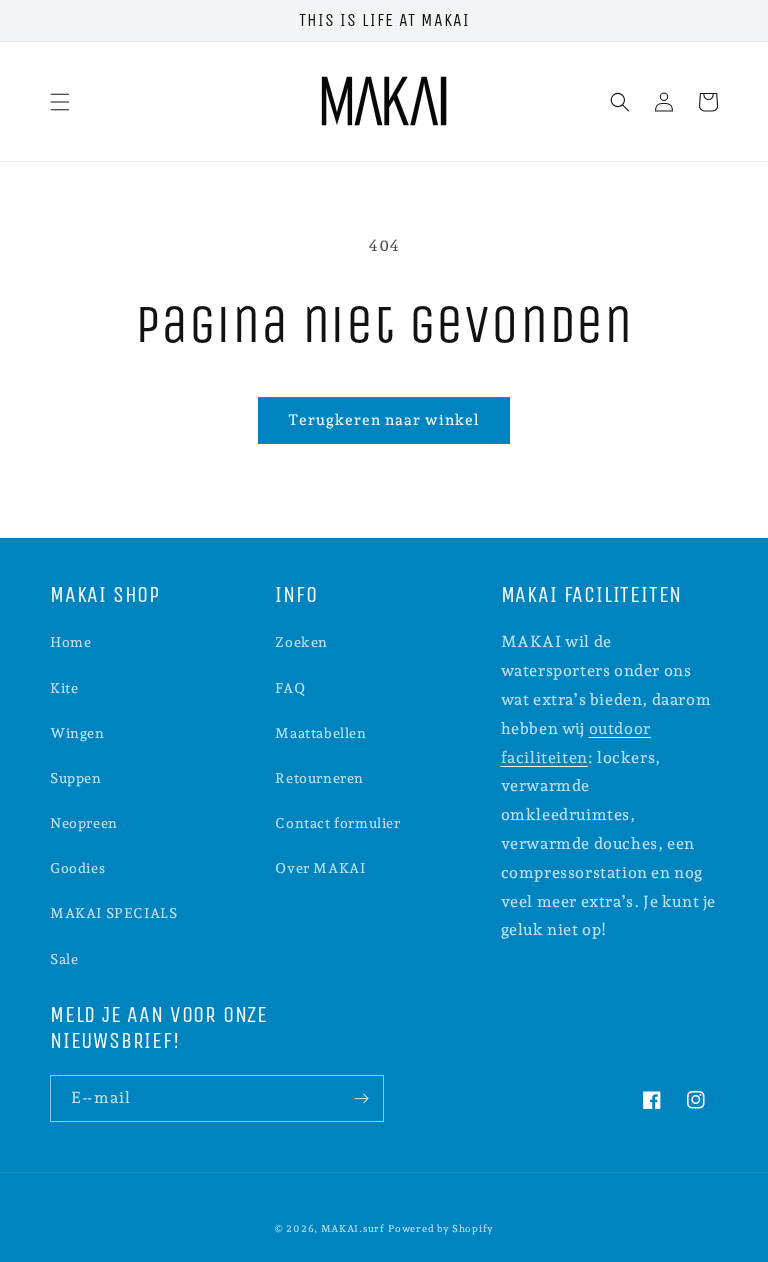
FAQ (290, 688)
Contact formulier (337, 823)
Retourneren (319, 778)
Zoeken (301, 642)
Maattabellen (320, 733)
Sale (64, 959)
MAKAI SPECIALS (113, 913)
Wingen (77, 733)
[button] (60, 102)
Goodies (77, 868)
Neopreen (84, 823)
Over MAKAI (320, 868)
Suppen (76, 778)
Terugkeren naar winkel (384, 420)
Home (70, 642)
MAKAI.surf (353, 1228)
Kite (64, 688)
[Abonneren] (361, 1098)
